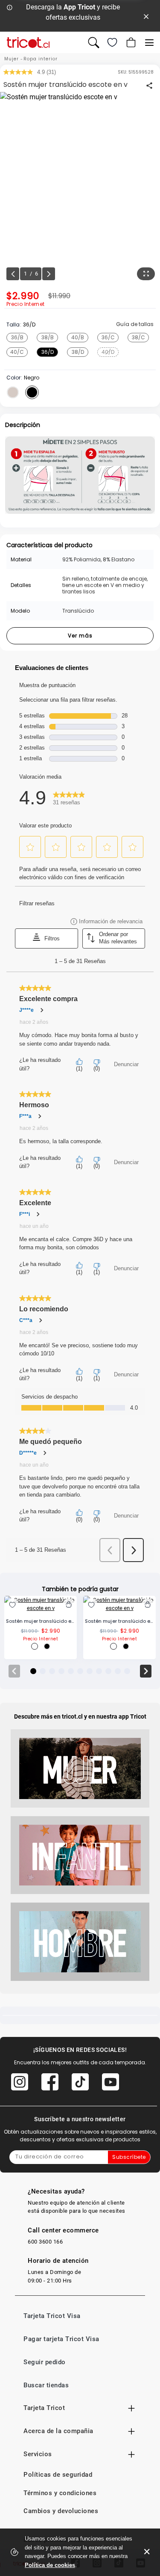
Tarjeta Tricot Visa (52, 2316)
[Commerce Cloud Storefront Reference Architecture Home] (28, 43)
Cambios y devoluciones (61, 2511)
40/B (78, 337)
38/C (138, 337)
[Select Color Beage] (13, 392)
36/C (108, 337)
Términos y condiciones (60, 2493)
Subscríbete (129, 2157)
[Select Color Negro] (32, 392)
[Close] (146, 16)
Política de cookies (50, 2565)
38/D (78, 352)
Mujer (12, 59)
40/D (108, 352)
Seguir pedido (45, 2362)
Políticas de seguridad (58, 2475)
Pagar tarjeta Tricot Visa (61, 2339)
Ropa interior (41, 59)
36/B (17, 337)
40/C (17, 352)
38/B (48, 337)
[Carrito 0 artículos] (130, 42)
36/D (48, 352)
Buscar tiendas (46, 2385)
